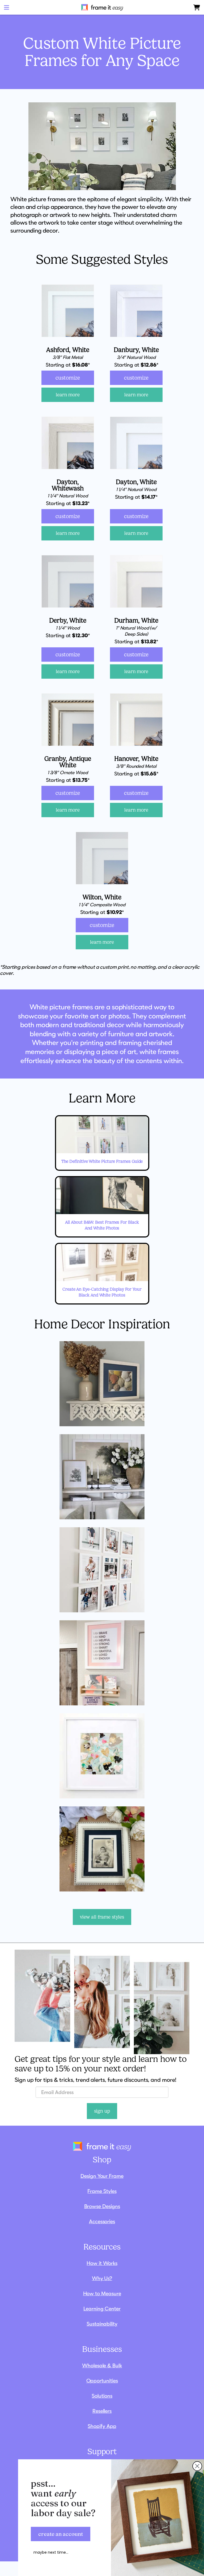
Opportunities (102, 2381)
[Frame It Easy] (102, 7)
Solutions (102, 2396)
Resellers (102, 2411)
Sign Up (102, 2111)
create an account (61, 2534)
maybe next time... (51, 2552)
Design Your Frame (102, 2176)
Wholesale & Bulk (102, 2365)
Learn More (68, 395)
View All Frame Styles (102, 1917)
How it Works (102, 2263)
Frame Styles (102, 2191)
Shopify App (102, 2426)
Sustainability (102, 2324)
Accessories (102, 2221)
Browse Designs (102, 2206)
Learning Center (102, 2309)
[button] (7, 7)
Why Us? (102, 2278)
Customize (68, 378)
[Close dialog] (197, 2466)
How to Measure (102, 2293)
